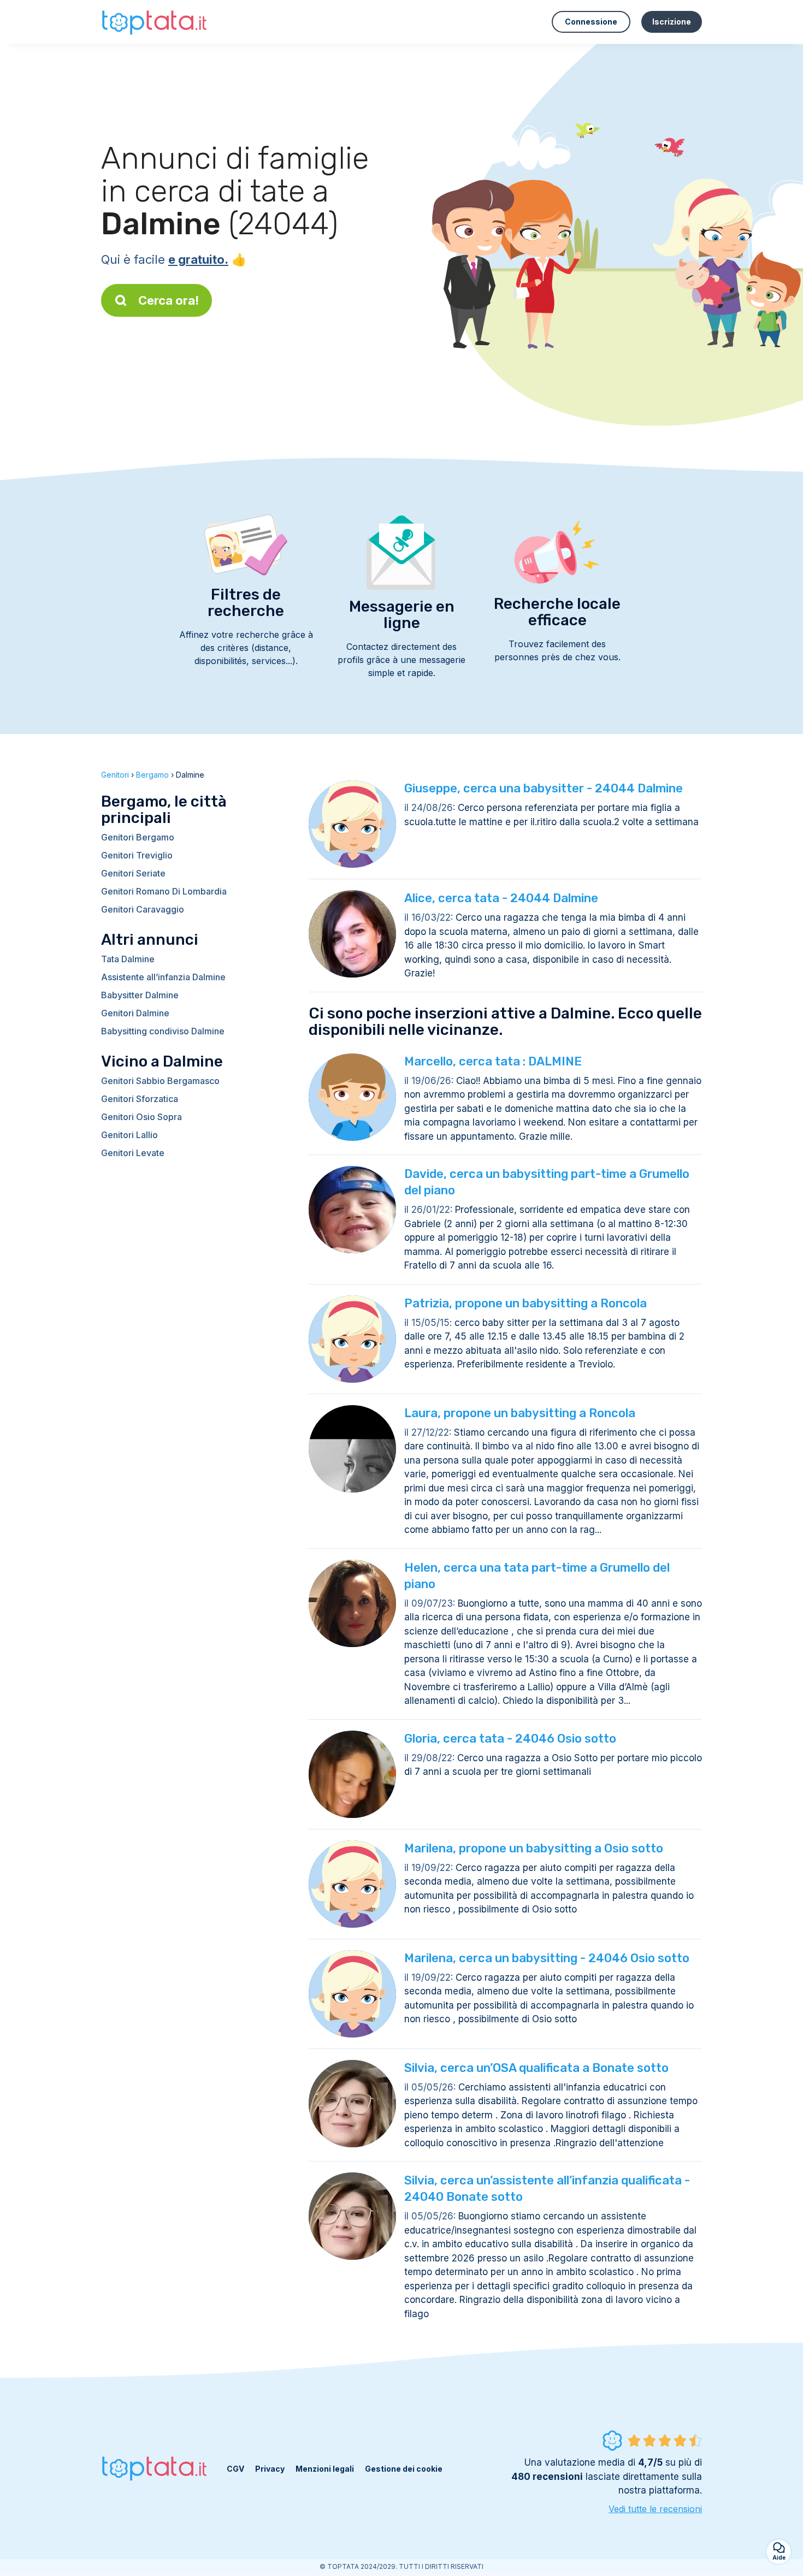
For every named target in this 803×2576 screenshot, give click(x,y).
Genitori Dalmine (135, 1013)
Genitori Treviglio (137, 855)
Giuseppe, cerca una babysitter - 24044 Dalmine (544, 788)
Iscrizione (672, 22)
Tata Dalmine (128, 959)
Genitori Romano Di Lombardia (164, 891)
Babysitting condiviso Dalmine (163, 1031)
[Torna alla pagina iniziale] (156, 22)
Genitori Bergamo (138, 837)
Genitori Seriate (133, 873)
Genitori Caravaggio (143, 909)
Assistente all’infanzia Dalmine (163, 977)
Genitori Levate (133, 1153)
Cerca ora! (169, 300)
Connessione (591, 22)
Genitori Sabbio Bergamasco (160, 1081)
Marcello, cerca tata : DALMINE (493, 1061)
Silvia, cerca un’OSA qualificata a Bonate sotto (536, 2068)
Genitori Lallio (129, 1135)
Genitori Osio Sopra (141, 1117)
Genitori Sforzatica (140, 1099)
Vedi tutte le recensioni (655, 2509)
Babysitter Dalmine (140, 995)
